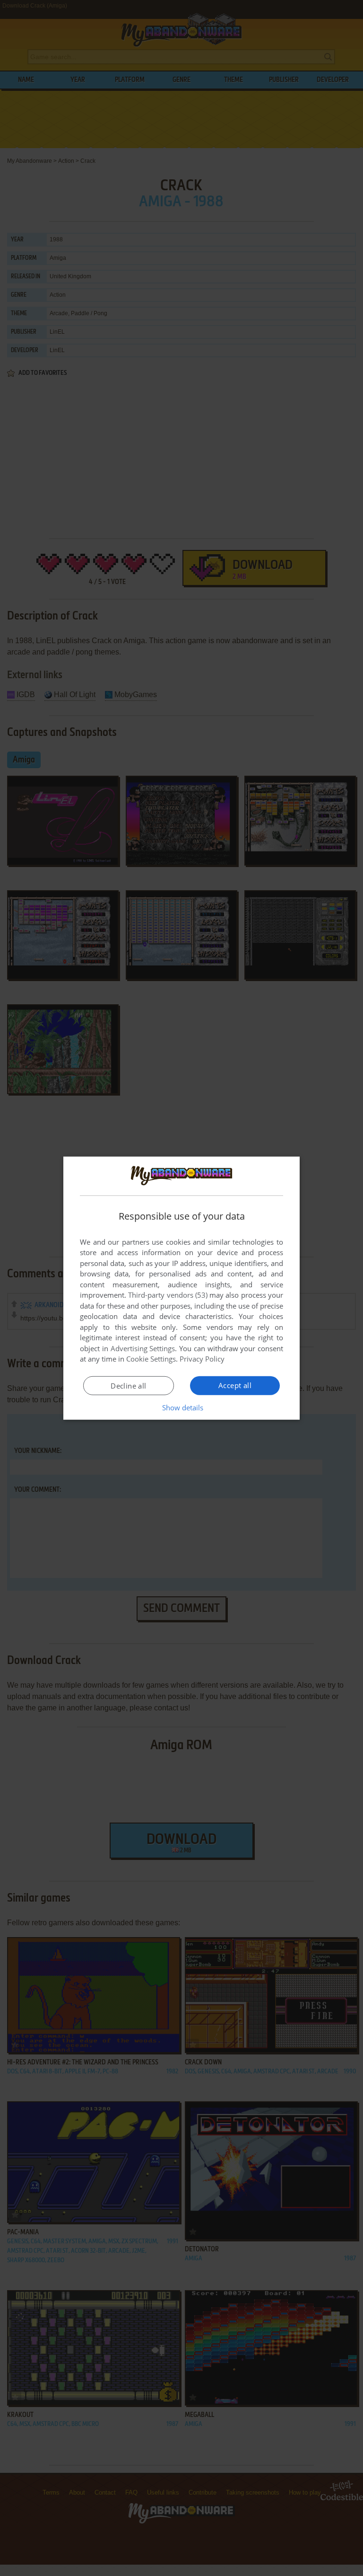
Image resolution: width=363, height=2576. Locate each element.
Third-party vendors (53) (168, 1295)
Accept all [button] (235, 1385)
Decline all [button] (128, 1386)
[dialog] (181, 1288)
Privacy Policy (202, 1359)
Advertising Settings (143, 1348)
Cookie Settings (151, 1359)
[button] (182, 1408)
